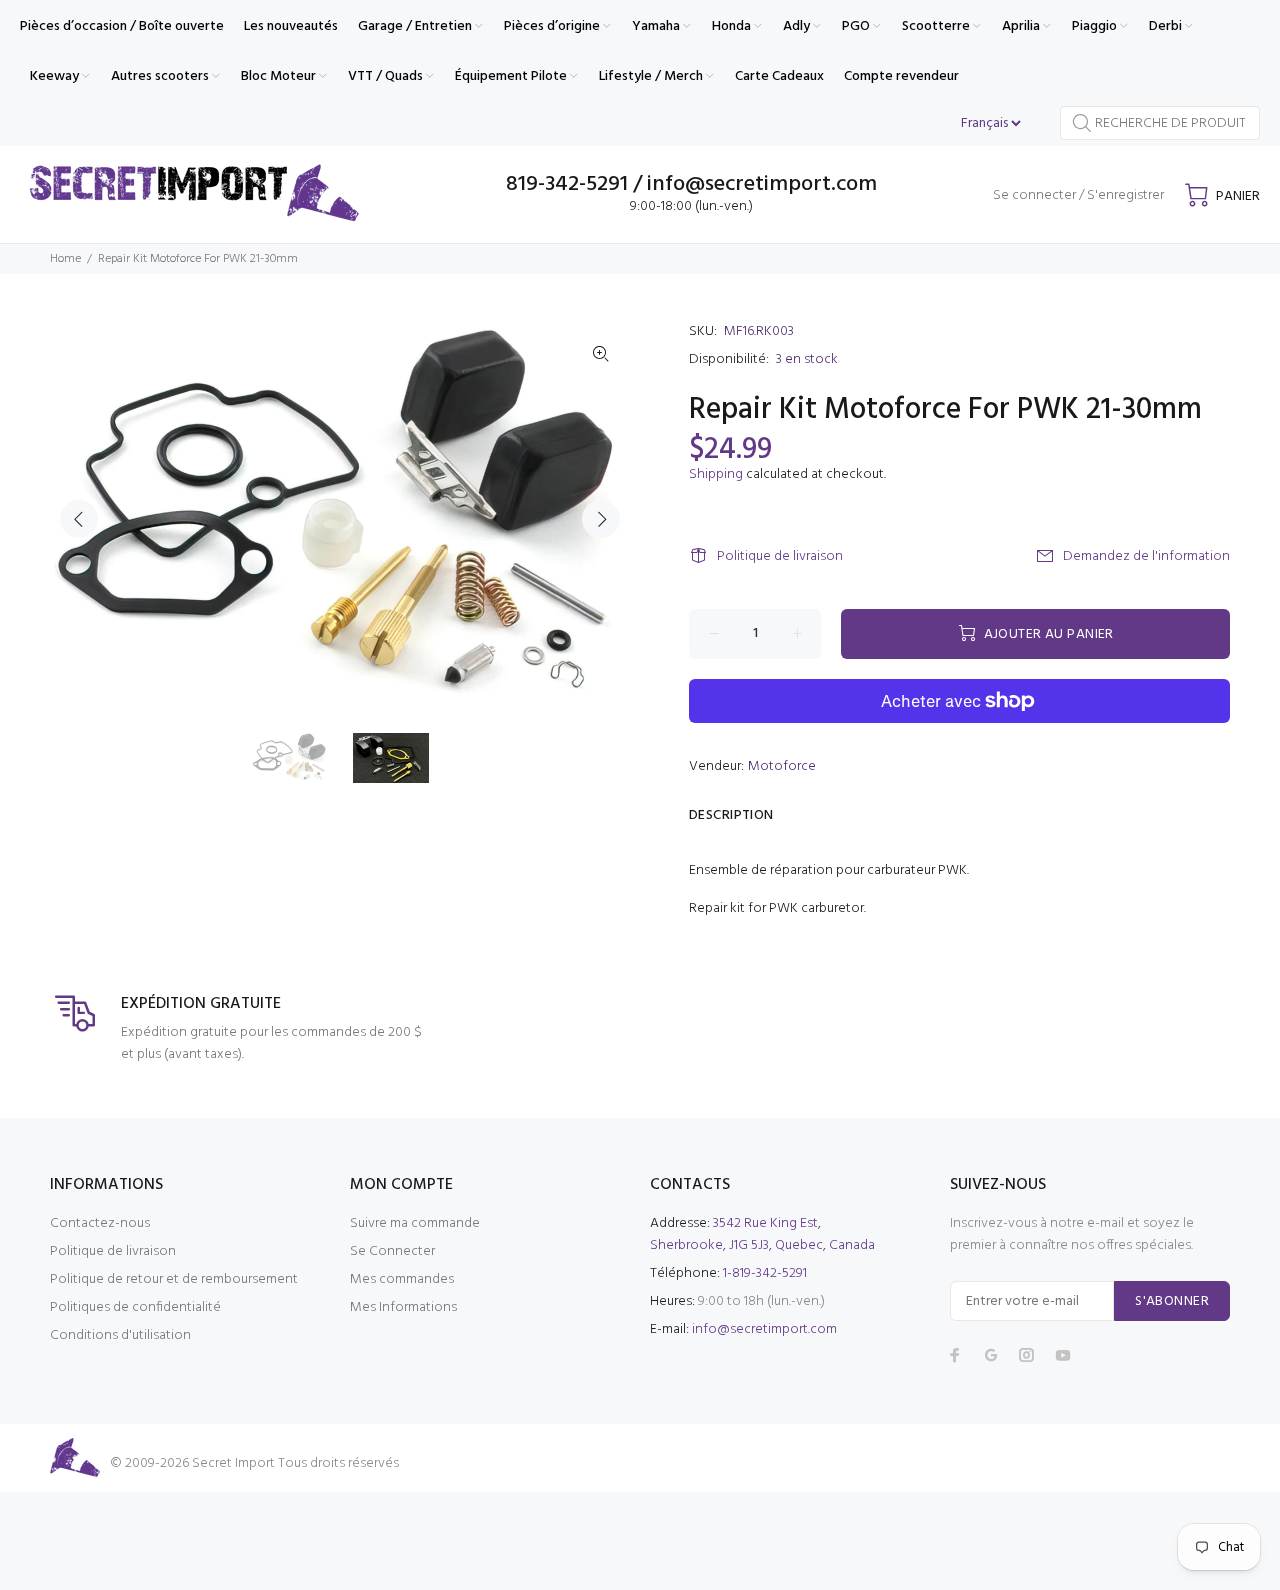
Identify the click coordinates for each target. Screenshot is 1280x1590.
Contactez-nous (100, 1223)
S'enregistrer (1125, 195)
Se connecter (1034, 195)
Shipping (716, 474)
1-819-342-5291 (765, 1273)
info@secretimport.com (764, 1329)
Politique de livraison (780, 556)
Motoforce (782, 766)
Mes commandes (402, 1279)
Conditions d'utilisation (120, 1335)
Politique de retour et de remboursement (174, 1279)
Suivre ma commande (415, 1223)
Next (601, 519)
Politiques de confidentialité (135, 1307)
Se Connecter (392, 1251)
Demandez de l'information (1146, 556)
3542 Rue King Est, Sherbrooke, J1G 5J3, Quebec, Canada (762, 1234)
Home (65, 259)
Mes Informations (403, 1307)
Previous (79, 519)
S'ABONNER (1172, 1301)
